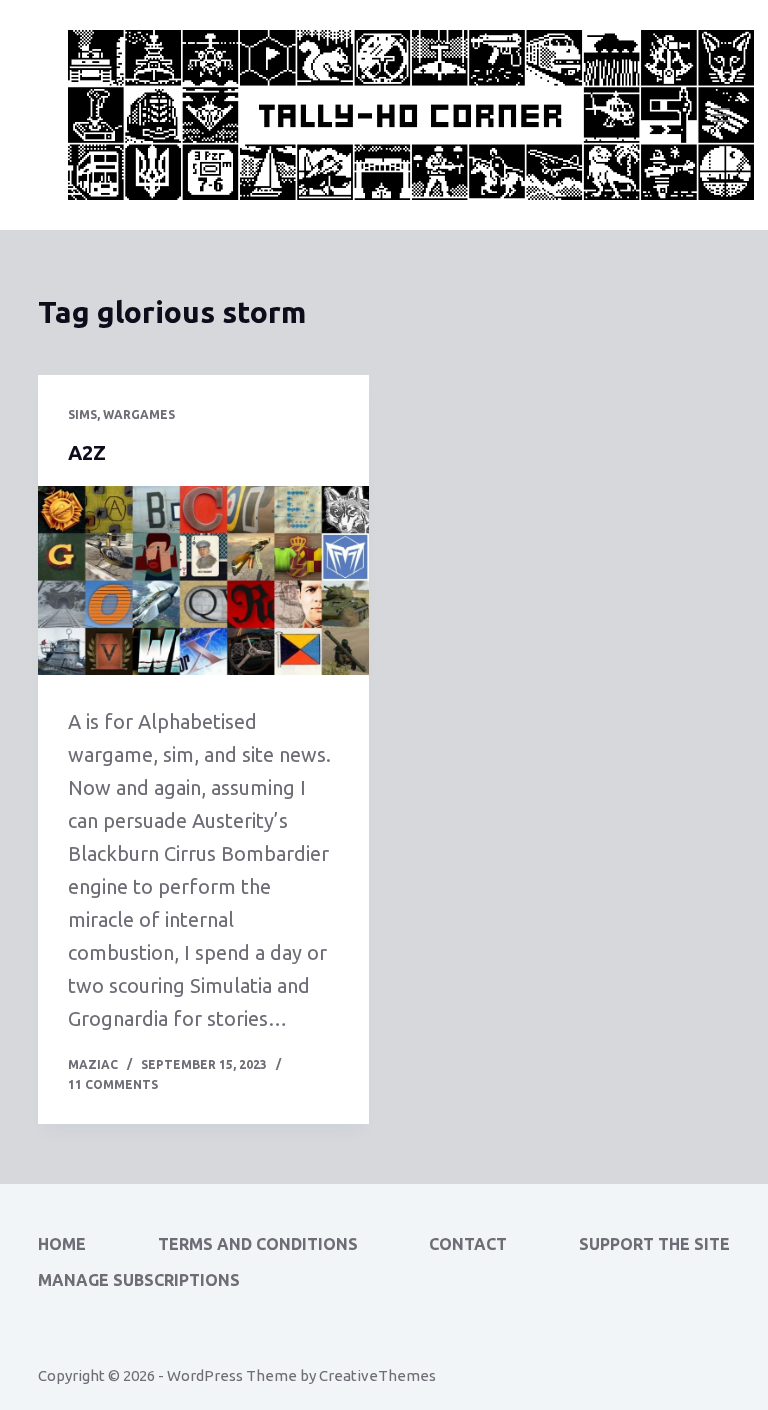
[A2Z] (203, 580)
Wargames (139, 414)
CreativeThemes (377, 1375)
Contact (468, 1244)
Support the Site (654, 1244)
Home (62, 1244)
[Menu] (721, 115)
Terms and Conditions (258, 1244)
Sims (82, 414)
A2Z (87, 452)
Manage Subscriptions (139, 1280)
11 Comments (113, 1084)
